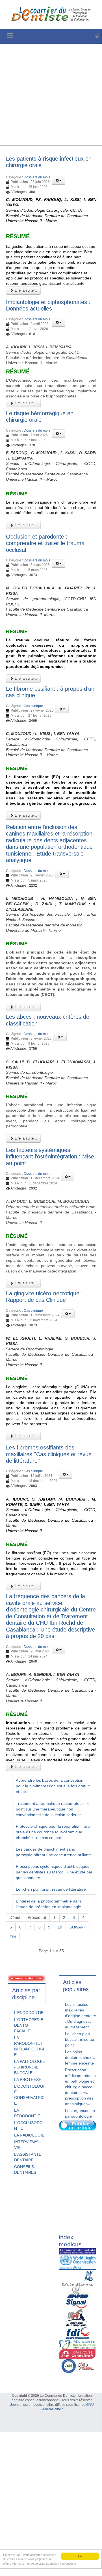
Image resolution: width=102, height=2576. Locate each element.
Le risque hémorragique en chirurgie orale (40, 417)
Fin (13, 1937)
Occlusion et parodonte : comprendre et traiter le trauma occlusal (45, 543)
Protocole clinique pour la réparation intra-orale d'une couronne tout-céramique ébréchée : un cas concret (53, 1832)
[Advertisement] (51, 95)
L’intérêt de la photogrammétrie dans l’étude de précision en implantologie (49, 1904)
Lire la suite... (25, 290)
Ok (80, 2556)
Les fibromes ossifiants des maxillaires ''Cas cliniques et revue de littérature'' (49, 1454)
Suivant (78, 1927)
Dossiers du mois (37, 177)
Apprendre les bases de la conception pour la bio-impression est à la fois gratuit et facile (53, 1786)
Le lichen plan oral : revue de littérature (51, 1889)
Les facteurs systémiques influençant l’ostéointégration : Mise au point (50, 1157)
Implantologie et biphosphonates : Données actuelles (48, 305)
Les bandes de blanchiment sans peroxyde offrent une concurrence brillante (54, 1852)
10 (60, 1927)
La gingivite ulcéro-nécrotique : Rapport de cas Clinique (44, 1297)
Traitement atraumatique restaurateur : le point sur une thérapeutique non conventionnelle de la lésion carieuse (53, 1809)
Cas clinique (33, 706)
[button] (58, 180)
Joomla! (16, 2405)
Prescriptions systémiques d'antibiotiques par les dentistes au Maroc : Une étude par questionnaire (54, 1872)
